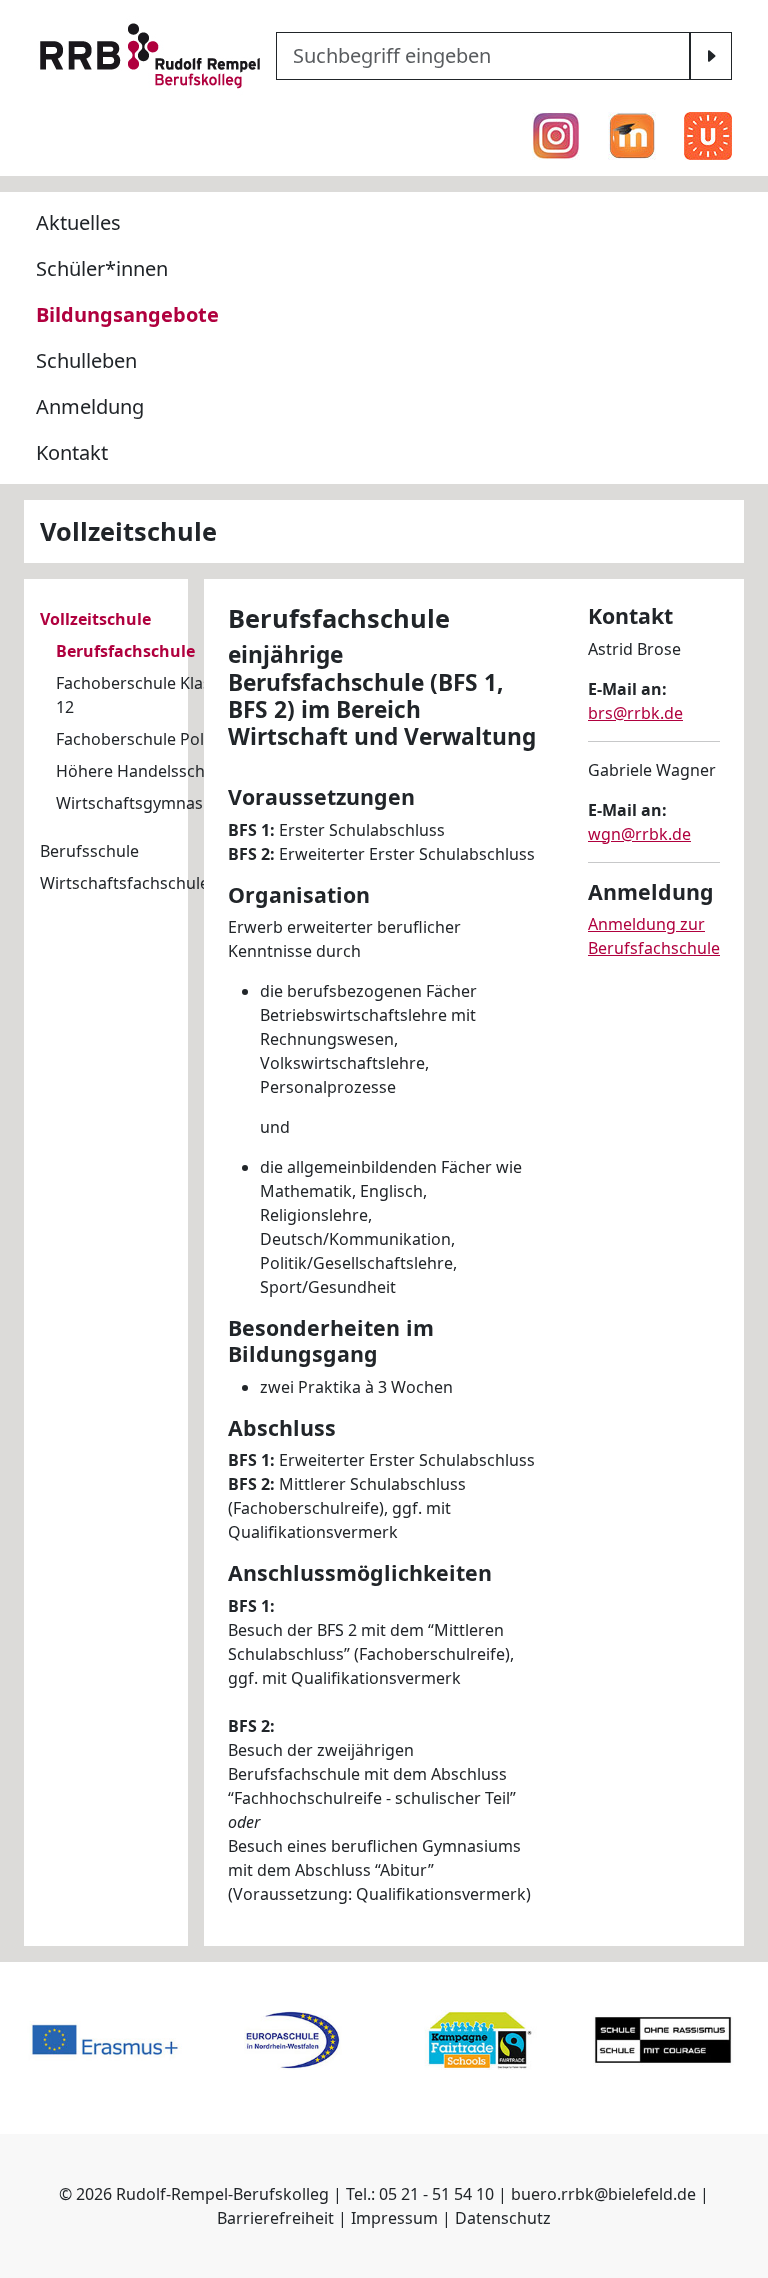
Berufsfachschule (125, 651)
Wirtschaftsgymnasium (144, 803)
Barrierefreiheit (275, 2218)
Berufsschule (89, 851)
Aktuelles (78, 222)
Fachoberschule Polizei (142, 739)
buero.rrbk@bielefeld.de (603, 2194)
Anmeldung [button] (90, 406)
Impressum (394, 2218)
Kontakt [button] (72, 452)
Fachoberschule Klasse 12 (142, 695)
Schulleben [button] (86, 360)
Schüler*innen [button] (102, 268)
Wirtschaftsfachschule (124, 883)
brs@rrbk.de (635, 713)
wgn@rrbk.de (639, 834)
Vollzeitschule (95, 619)
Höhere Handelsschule (142, 771)
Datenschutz (503, 2218)
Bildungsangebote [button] (127, 314)
